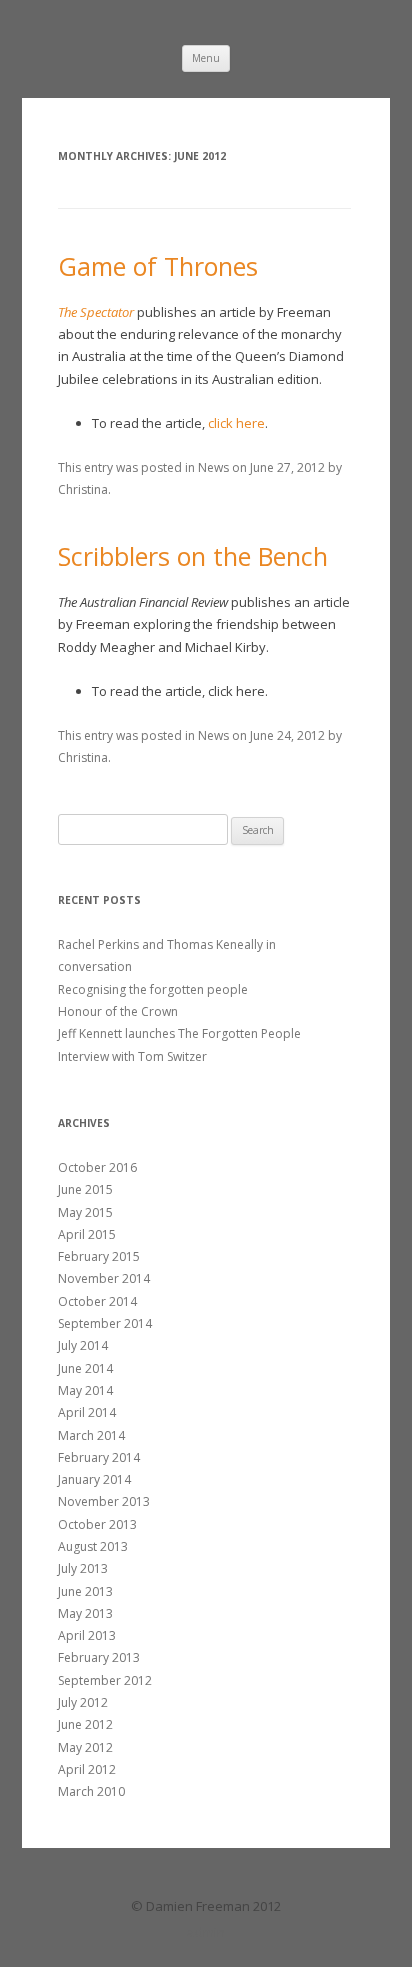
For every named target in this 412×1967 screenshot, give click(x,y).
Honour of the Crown (118, 1011)
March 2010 (91, 1791)
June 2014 (85, 1368)
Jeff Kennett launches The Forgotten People (179, 1033)
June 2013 (85, 1591)
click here (236, 423)
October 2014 (97, 1301)
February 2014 (99, 1457)
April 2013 (87, 1635)
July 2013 (83, 1568)
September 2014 (105, 1323)
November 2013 (104, 1501)
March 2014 (91, 1435)
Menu (206, 58)
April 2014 (87, 1412)
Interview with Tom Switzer (132, 1056)
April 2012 (87, 1769)
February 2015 (99, 1256)
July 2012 (83, 1702)
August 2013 (93, 1546)
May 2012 (85, 1747)
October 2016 (97, 1167)
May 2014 (85, 1390)
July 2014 (83, 1345)
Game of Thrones (158, 266)
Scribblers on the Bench (193, 556)
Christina (83, 489)
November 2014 (104, 1278)
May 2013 (85, 1613)
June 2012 (85, 1724)
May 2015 (85, 1212)
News (213, 467)
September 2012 (105, 1680)
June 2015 (85, 1189)
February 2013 (99, 1657)
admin (206, 1932)
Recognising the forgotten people (153, 989)
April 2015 (87, 1234)
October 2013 (97, 1524)
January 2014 (94, 1479)
